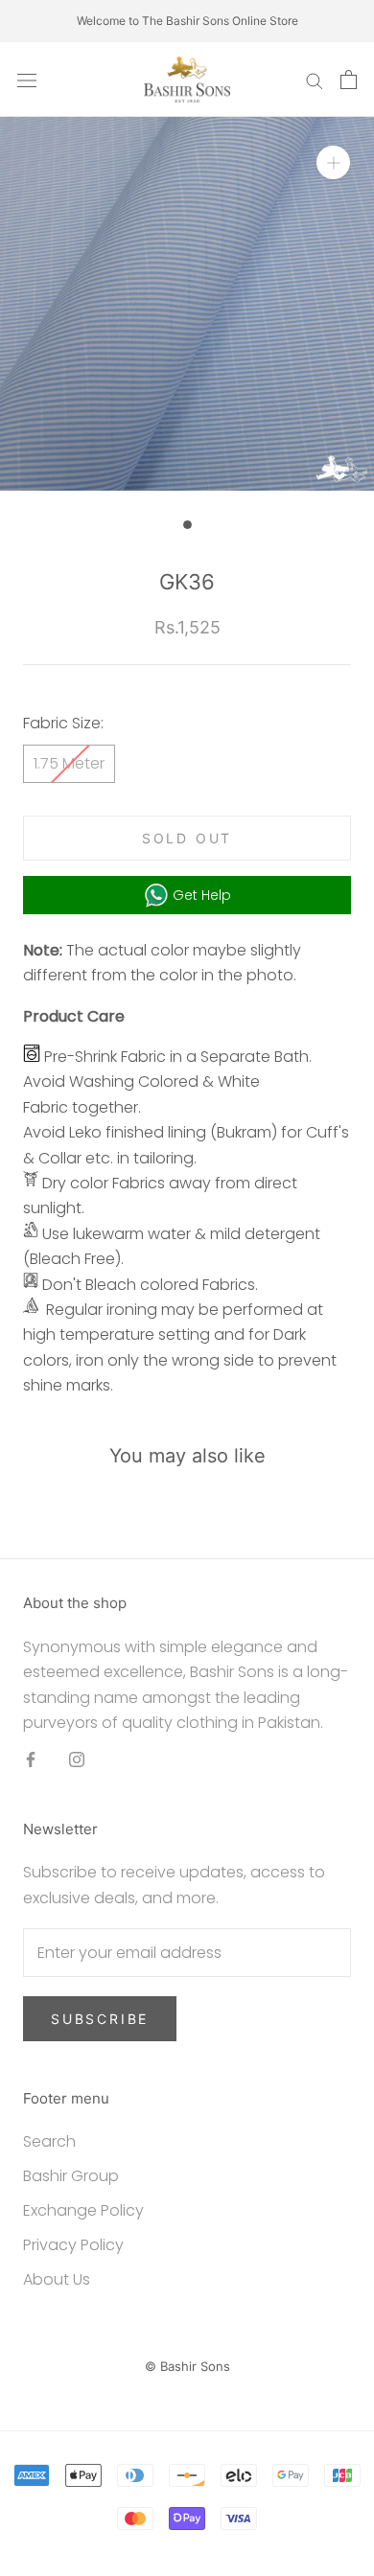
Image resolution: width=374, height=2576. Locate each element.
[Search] (315, 79)
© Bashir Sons (187, 2366)
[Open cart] (349, 80)
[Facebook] (31, 1759)
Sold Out (187, 838)
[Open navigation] (27, 80)
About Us (57, 2279)
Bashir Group (71, 2176)
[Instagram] (77, 1759)
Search (49, 2141)
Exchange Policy (83, 2210)
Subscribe (100, 2019)
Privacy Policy (73, 2245)
